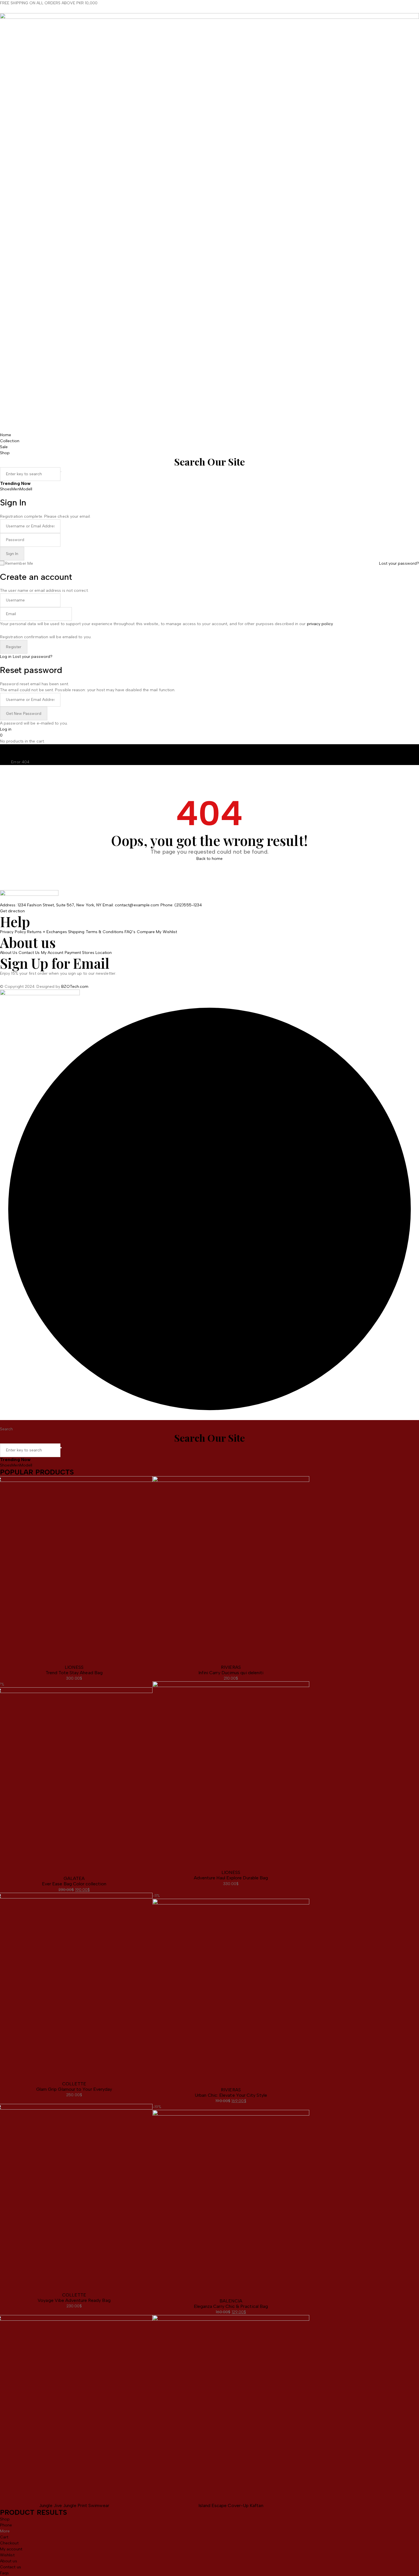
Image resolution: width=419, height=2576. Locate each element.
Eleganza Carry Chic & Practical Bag (231, 2306)
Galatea (74, 1878)
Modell (26, 489)
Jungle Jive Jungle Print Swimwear (74, 2505)
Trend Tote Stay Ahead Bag (74, 1673)
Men (15, 489)
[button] (40, 994)
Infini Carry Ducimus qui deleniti (231, 1673)
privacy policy (320, 624)
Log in (6, 657)
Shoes (6, 489)
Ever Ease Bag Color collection (74, 1884)
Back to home (210, 859)
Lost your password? (399, 563)
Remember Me (19, 563)
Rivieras (231, 1667)
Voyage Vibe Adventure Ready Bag (74, 2300)
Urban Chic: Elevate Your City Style (231, 2095)
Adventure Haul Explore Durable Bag (231, 1878)
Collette (74, 2084)
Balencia (231, 2301)
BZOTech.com (75, 987)
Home (6, 762)
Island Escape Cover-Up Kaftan (231, 2505)
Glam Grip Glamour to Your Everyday (74, 2089)
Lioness (74, 1667)
